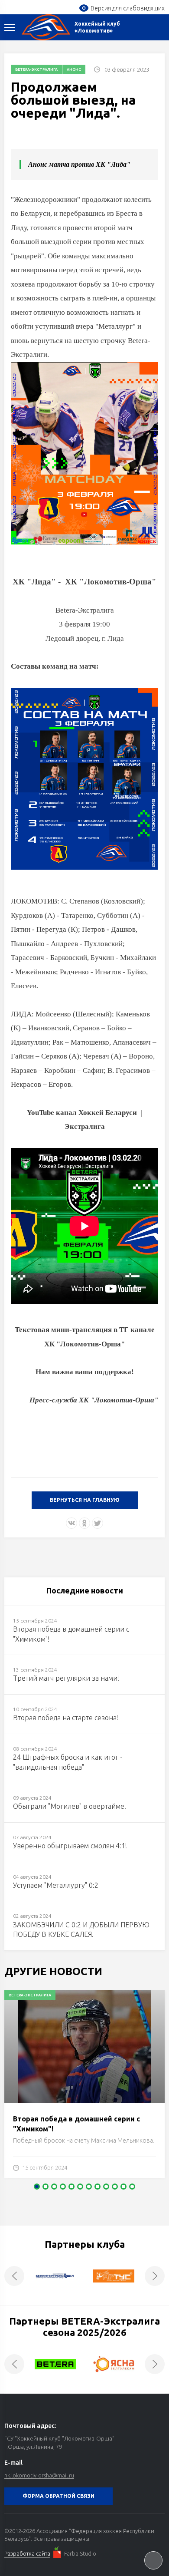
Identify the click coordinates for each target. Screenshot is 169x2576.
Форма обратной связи (58, 2496)
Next (155, 2276)
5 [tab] (71, 2187)
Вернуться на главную (85, 1500)
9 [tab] (106, 2187)
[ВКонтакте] (71, 1523)
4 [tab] (63, 2187)
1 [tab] (37, 2187)
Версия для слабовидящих (128, 8)
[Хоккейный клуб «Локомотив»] (46, 27)
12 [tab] (132, 2187)
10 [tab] (115, 2187)
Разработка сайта (27, 2553)
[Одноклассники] (84, 1523)
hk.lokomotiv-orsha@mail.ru (39, 2475)
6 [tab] (80, 2187)
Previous (14, 2276)
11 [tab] (123, 2187)
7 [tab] (89, 2187)
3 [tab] (54, 2187)
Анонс (74, 69)
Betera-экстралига (36, 69)
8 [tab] (97, 2187)
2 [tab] (45, 2187)
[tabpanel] (84, 2088)
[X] (97, 1523)
